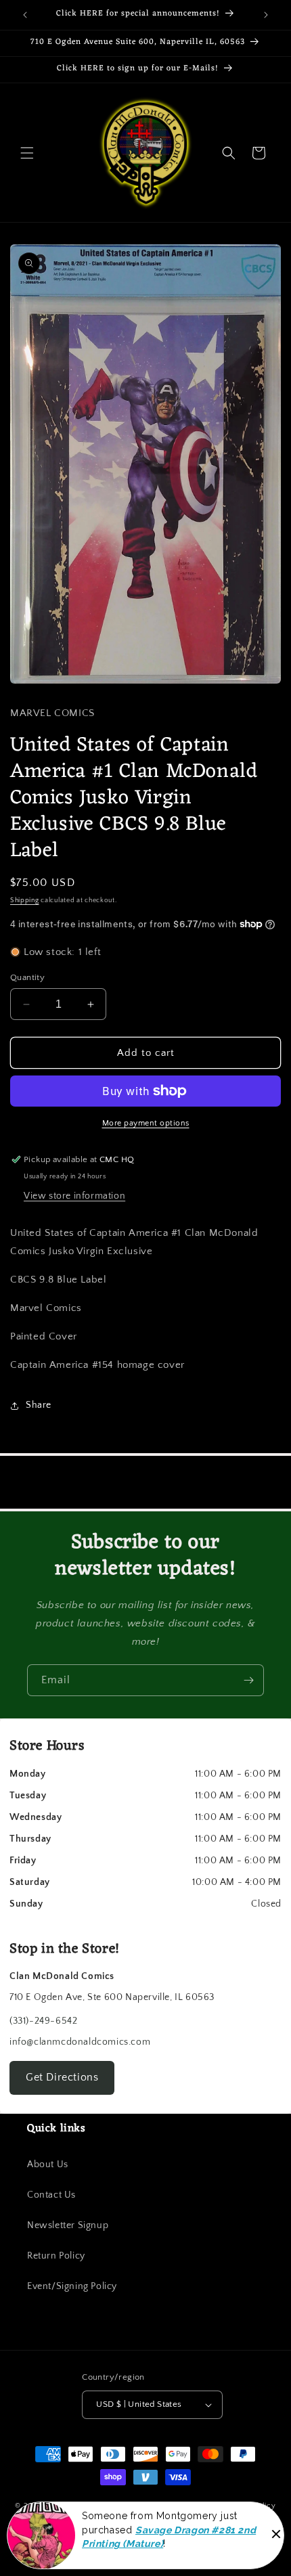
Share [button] (39, 1405)
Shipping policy (248, 2506)
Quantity (27, 977)
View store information (74, 1196)
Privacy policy (220, 2527)
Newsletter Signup (68, 2225)
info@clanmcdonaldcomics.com (80, 2042)
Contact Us (51, 2195)
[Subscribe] (248, 1680)
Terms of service (88, 2527)
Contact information (152, 2548)
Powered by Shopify (171, 2506)
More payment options (146, 1123)
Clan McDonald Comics (90, 2506)
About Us (48, 2164)
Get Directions (62, 2077)
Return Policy (56, 2256)
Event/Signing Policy (72, 2286)
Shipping (25, 901)
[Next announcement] (266, 15)
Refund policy (156, 2527)
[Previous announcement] (25, 15)
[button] (27, 153)
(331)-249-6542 (43, 2021)
